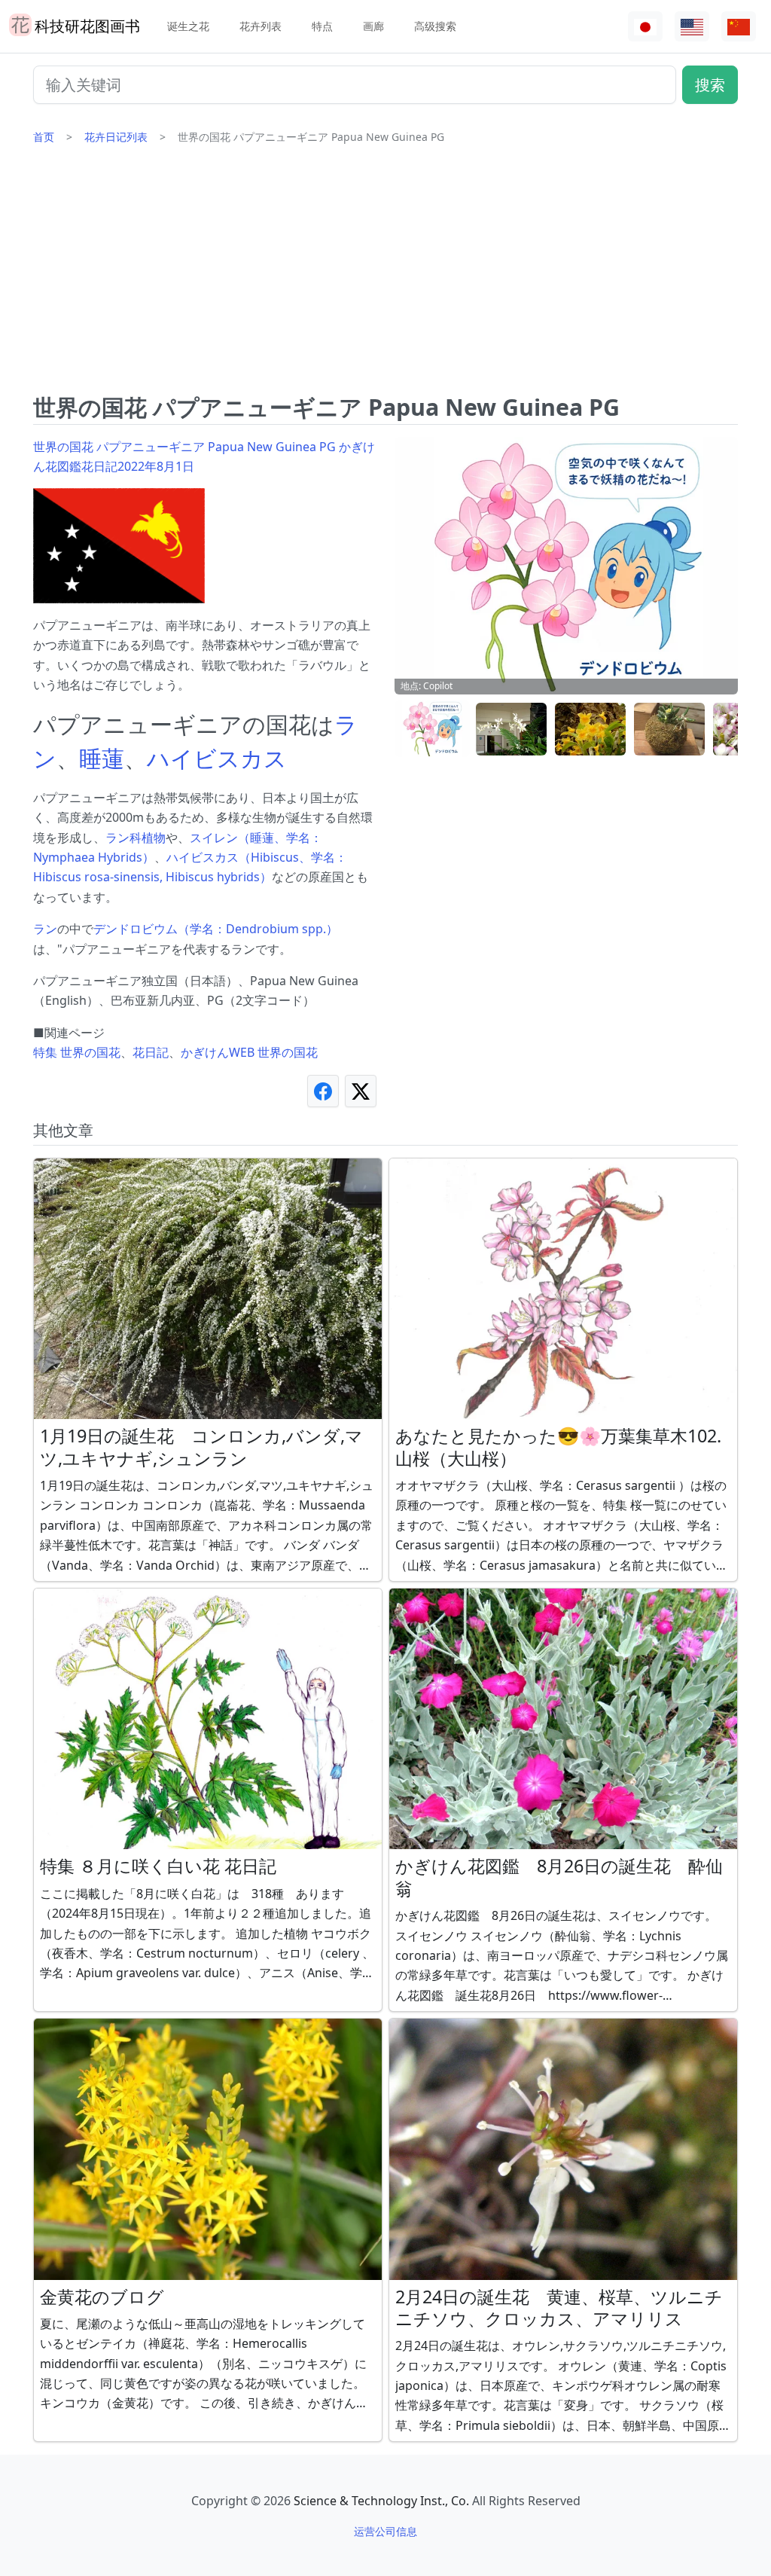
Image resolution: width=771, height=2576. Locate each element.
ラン (45, 929)
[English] (692, 27)
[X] (361, 1091)
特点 (322, 26)
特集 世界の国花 (77, 1052)
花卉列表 (261, 26)
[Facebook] (323, 1091)
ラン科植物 (136, 838)
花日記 (151, 1052)
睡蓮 (102, 758)
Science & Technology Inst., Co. (381, 2501)
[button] (432, 729)
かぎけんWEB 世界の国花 (249, 1052)
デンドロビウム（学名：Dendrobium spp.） (216, 929)
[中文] (739, 27)
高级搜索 (435, 26)
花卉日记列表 (116, 137)
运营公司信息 (385, 2531)
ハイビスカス (217, 758)
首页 (44, 137)
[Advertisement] (385, 275)
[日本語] (645, 27)
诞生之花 (188, 26)
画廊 (373, 26)
